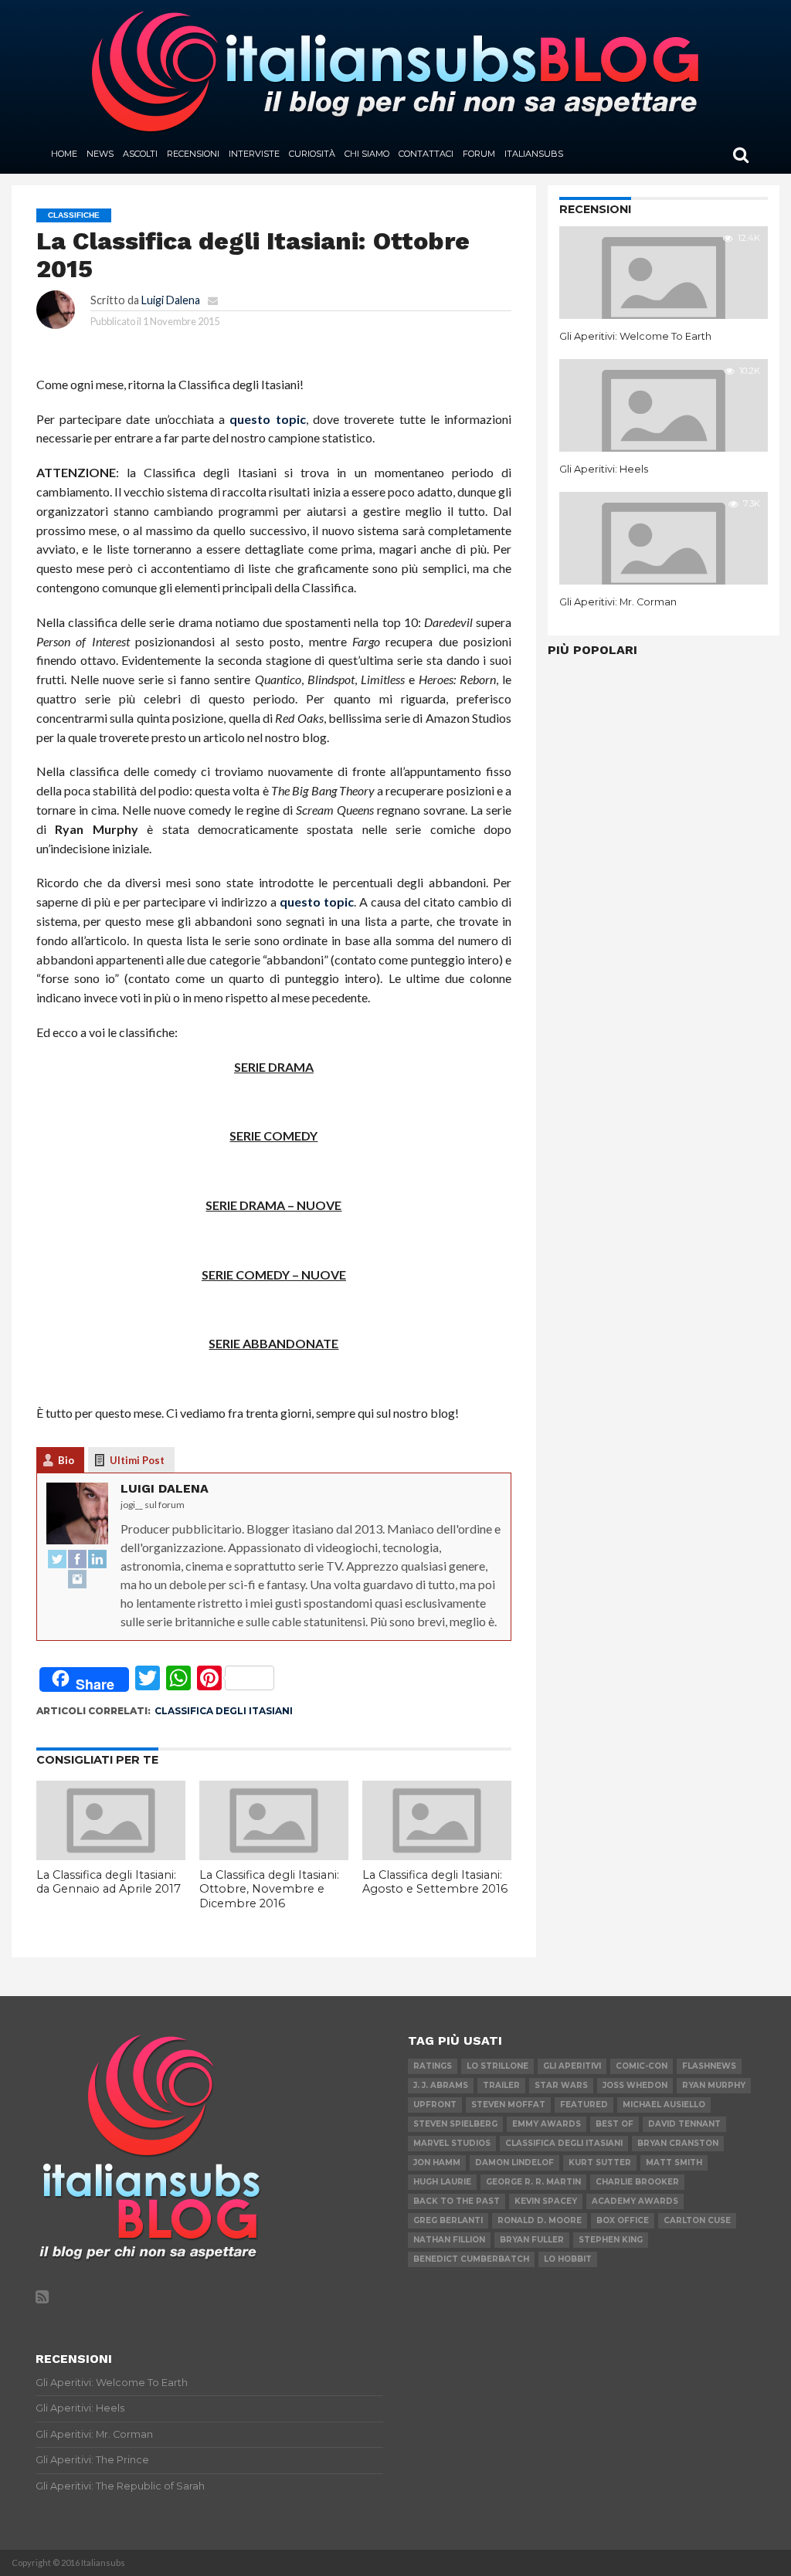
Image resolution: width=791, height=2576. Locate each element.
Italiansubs (534, 154)
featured (584, 2105)
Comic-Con (642, 2066)
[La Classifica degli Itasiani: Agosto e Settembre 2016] (437, 1855)
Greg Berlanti (448, 2220)
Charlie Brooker (637, 2182)
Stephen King (611, 2240)
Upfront (435, 2105)
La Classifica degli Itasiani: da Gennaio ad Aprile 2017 (109, 1882)
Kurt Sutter (600, 2162)
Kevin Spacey (546, 2201)
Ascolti (140, 154)
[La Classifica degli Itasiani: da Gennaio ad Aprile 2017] (111, 1855)
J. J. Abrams (441, 2085)
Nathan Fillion (449, 2240)
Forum (479, 154)
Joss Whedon (635, 2085)
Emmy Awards (547, 2124)
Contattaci (426, 154)
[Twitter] (57, 1560)
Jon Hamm (437, 2162)
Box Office (623, 2220)
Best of (614, 2124)
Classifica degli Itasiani (224, 1711)
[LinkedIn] (97, 1560)
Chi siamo (367, 154)
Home (64, 154)
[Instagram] (77, 1580)
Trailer (501, 2085)
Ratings (433, 2066)
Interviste (254, 154)
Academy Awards (635, 2201)
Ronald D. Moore (540, 2220)
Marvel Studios (452, 2143)
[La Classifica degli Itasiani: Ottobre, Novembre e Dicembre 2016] (274, 1855)
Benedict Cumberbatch (471, 2259)
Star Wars (561, 2085)
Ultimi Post (137, 1460)
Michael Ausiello (664, 2105)
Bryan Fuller (532, 2240)
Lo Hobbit (568, 2259)
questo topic (267, 419)
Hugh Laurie (442, 2182)
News (100, 154)
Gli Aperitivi (572, 2066)
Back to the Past (457, 2201)
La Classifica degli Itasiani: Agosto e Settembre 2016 (435, 1882)
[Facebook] (77, 1560)
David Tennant (684, 2124)
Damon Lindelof (514, 2162)
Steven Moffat (508, 2105)
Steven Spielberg (455, 2124)
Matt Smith (674, 2162)
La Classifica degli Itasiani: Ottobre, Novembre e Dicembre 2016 (269, 1889)
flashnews (709, 2066)
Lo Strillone (497, 2066)
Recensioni (193, 154)
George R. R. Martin (533, 2182)
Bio (66, 1460)
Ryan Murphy (714, 2085)
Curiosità (312, 154)
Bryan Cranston (678, 2143)
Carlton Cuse (697, 2220)
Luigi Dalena (171, 300)
